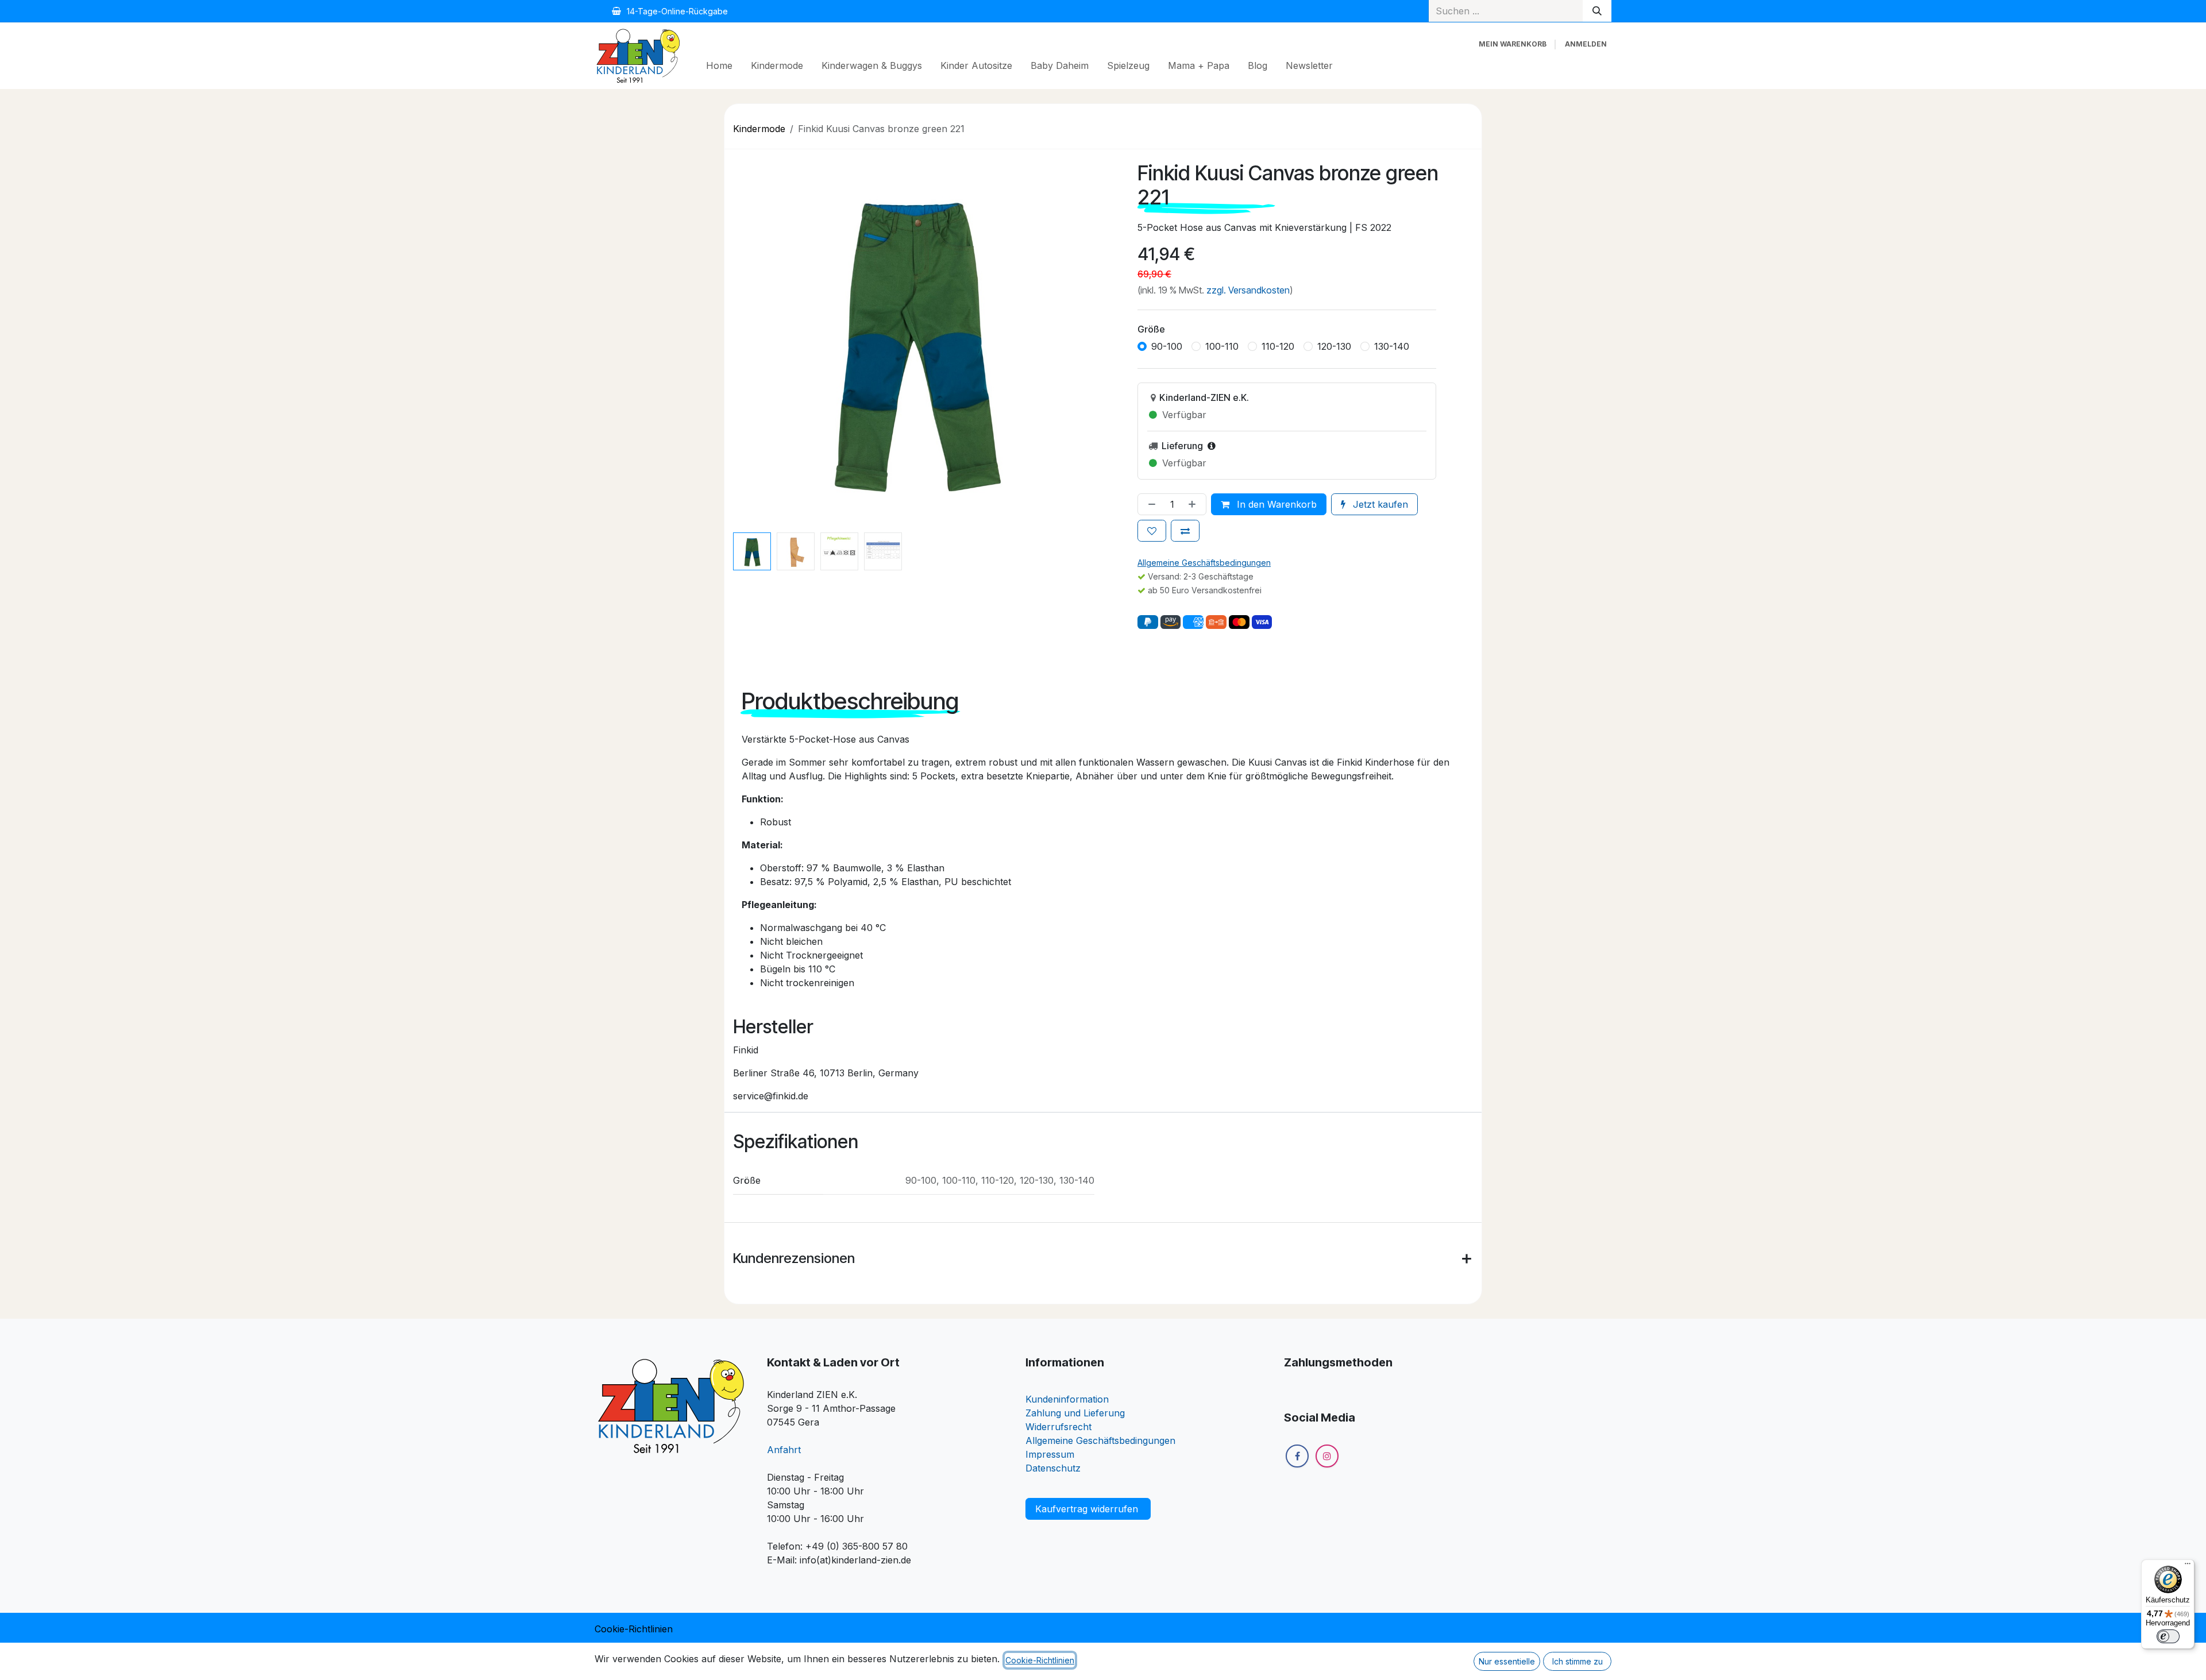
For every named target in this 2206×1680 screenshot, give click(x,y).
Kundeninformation (1067, 1399)
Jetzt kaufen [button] (1379, 504)
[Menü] (2188, 1566)
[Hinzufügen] (1194, 504)
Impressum (1050, 1454)
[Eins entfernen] (1150, 504)
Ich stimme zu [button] (1578, 1661)
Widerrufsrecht (1058, 1427)
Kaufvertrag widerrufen (1088, 1509)
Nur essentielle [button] (1507, 1661)
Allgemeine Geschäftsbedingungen (1100, 1440)
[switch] (2168, 1636)
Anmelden (1586, 44)
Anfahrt (784, 1450)
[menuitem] (719, 65)
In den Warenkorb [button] (1275, 504)
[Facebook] (1297, 1485)
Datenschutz (1053, 1468)
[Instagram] (1327, 1485)
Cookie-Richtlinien (634, 1629)
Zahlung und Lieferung (1075, 1413)
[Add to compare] (1185, 531)
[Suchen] (1597, 11)
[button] (743, 339)
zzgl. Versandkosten (1248, 290)
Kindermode (759, 129)
